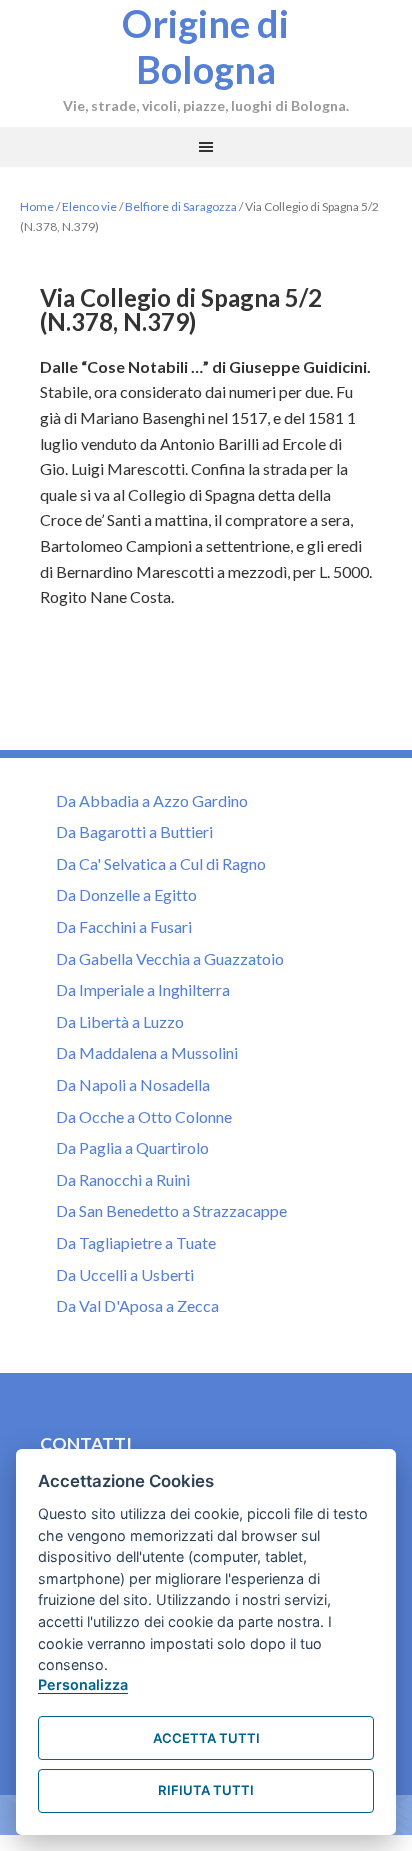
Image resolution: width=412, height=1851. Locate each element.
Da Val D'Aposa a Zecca (137, 1305)
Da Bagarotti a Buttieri (134, 831)
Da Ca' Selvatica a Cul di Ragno (161, 863)
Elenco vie (89, 206)
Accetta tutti (206, 1738)
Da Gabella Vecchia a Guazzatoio (170, 958)
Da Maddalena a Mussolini (147, 1052)
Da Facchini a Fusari (124, 926)
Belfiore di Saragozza (181, 206)
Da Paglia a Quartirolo (132, 1147)
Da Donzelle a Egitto (126, 894)
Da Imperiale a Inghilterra (143, 989)
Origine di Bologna (205, 46)
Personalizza (83, 1684)
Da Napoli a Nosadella (133, 1084)
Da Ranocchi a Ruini (123, 1179)
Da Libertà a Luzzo (120, 1021)
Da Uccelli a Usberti (125, 1274)
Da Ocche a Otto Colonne (144, 1116)
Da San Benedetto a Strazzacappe (171, 1210)
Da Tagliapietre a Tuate (136, 1242)
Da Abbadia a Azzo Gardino (152, 800)
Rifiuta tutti (206, 1790)
